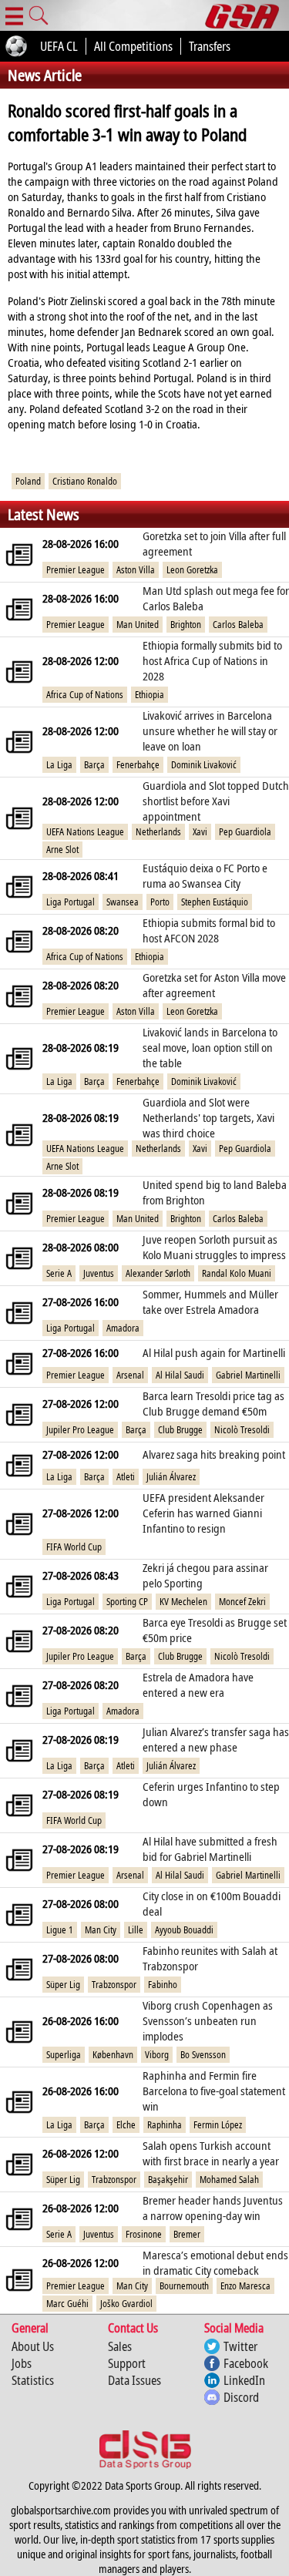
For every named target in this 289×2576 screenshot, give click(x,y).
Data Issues (134, 2380)
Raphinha (165, 2125)
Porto (160, 902)
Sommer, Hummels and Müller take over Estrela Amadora (210, 1301)
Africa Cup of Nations (85, 695)
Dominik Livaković (204, 765)
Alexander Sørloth (158, 1273)
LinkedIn (244, 2380)
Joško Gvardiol (126, 2304)
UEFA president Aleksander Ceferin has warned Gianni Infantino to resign (203, 1513)
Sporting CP (127, 1602)
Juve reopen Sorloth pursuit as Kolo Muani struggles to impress (214, 1247)
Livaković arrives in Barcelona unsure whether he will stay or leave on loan (210, 730)
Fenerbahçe (138, 765)
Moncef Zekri (242, 1602)
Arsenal (130, 1375)
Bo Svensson (203, 2055)
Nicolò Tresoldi (242, 1430)
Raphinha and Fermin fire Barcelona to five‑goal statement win (214, 2091)
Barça (94, 765)
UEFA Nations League (85, 832)
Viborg (157, 2055)
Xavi (200, 832)
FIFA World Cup (74, 1547)
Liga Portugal (71, 902)
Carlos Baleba (238, 625)
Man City (101, 1930)
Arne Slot (62, 850)
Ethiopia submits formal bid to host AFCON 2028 (209, 930)
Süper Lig (63, 1985)
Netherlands (158, 832)
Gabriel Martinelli (248, 1375)
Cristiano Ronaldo (85, 481)
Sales (120, 2346)
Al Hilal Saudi (180, 1375)
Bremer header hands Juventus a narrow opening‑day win (213, 2208)
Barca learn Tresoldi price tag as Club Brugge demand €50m (213, 1403)
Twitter (240, 2346)
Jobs (22, 2363)
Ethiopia (150, 695)
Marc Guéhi (67, 2304)
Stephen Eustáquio (215, 902)
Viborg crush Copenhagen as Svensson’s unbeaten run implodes (208, 2020)
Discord (241, 2397)
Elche (126, 2125)
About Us (33, 2346)
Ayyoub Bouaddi (184, 1930)
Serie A (59, 1273)
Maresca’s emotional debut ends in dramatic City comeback (215, 2262)
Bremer (187, 2234)
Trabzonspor (114, 1985)
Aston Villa (136, 570)
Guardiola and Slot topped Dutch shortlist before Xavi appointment (216, 801)
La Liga (59, 765)
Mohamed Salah (229, 2180)
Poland (28, 481)
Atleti (126, 1477)
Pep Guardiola (245, 832)
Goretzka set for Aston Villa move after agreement (214, 985)
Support (127, 2363)
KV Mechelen (183, 1602)
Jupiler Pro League (80, 1430)
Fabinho (163, 1985)
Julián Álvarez (171, 1477)
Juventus (99, 1273)
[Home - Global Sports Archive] (247, 15)
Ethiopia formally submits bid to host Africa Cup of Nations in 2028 (212, 660)
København (113, 2055)
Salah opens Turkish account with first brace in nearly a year (211, 2153)
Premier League (76, 570)
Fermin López (218, 2125)
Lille (136, 1930)
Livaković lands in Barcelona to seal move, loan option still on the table (210, 1047)
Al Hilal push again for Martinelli (214, 1352)
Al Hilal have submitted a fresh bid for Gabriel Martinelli (210, 1849)
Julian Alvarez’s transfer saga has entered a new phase (216, 1739)
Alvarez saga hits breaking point (214, 1454)
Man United (138, 625)
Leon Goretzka (192, 570)
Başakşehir (168, 2180)
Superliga (64, 2055)
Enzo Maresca (245, 2286)
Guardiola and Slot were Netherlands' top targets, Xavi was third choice (208, 1117)
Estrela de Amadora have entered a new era (198, 1684)
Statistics (33, 2380)
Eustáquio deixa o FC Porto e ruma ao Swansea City (205, 875)
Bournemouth (184, 2286)
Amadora (123, 1328)
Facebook (246, 2363)
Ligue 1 (60, 1930)
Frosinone (144, 2234)
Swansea (123, 902)
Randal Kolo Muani (237, 1273)
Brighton (186, 625)
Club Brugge (180, 1430)
